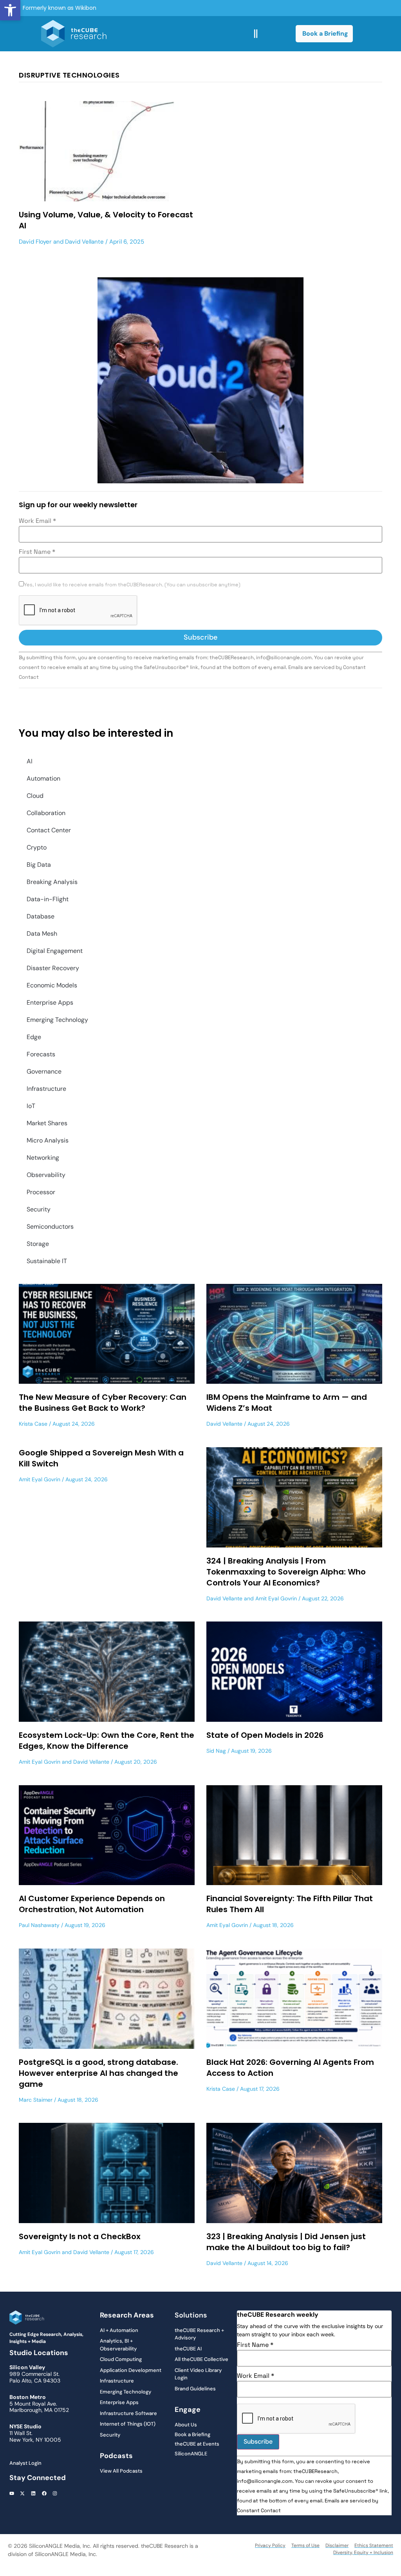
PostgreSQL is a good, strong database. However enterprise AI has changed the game (98, 2073)
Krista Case (33, 1424)
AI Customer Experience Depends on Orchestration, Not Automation (92, 1904)
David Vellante (84, 242)
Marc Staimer (36, 2100)
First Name (37, 552)
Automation (43, 778)
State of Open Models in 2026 (265, 1735)
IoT (31, 1106)
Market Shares (47, 1123)
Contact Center (49, 830)
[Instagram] (55, 2494)
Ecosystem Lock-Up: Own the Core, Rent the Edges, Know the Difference (107, 1741)
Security (39, 1209)
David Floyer (35, 242)
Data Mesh (42, 934)
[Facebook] (44, 2494)
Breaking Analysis (52, 882)
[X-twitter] (23, 2494)
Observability (46, 1175)
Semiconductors (50, 1227)
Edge (34, 1037)
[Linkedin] (33, 2494)
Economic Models (52, 985)
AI (30, 761)
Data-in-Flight (48, 899)
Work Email (37, 521)
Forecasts (41, 1054)
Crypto (37, 847)
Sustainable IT (47, 1261)
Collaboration (46, 813)
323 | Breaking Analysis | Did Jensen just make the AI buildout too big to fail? (286, 2242)
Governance (44, 1071)
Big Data (39, 865)
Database (41, 916)
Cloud (35, 796)
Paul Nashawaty (39, 1925)
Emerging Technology (57, 1020)
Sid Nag (216, 1751)
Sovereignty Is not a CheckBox (80, 2236)
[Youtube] (12, 2494)
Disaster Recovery (53, 968)
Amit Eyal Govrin (40, 1479)
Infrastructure (46, 1089)
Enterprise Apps (50, 1002)
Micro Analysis (48, 1140)
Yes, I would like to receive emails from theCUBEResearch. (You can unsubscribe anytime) (132, 585)
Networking (43, 1158)
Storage (38, 1244)
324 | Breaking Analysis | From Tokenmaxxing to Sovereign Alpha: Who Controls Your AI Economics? (286, 1572)
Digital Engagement (55, 951)
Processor (41, 1192)
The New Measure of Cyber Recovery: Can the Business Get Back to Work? (103, 1403)
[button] (10, 10)
